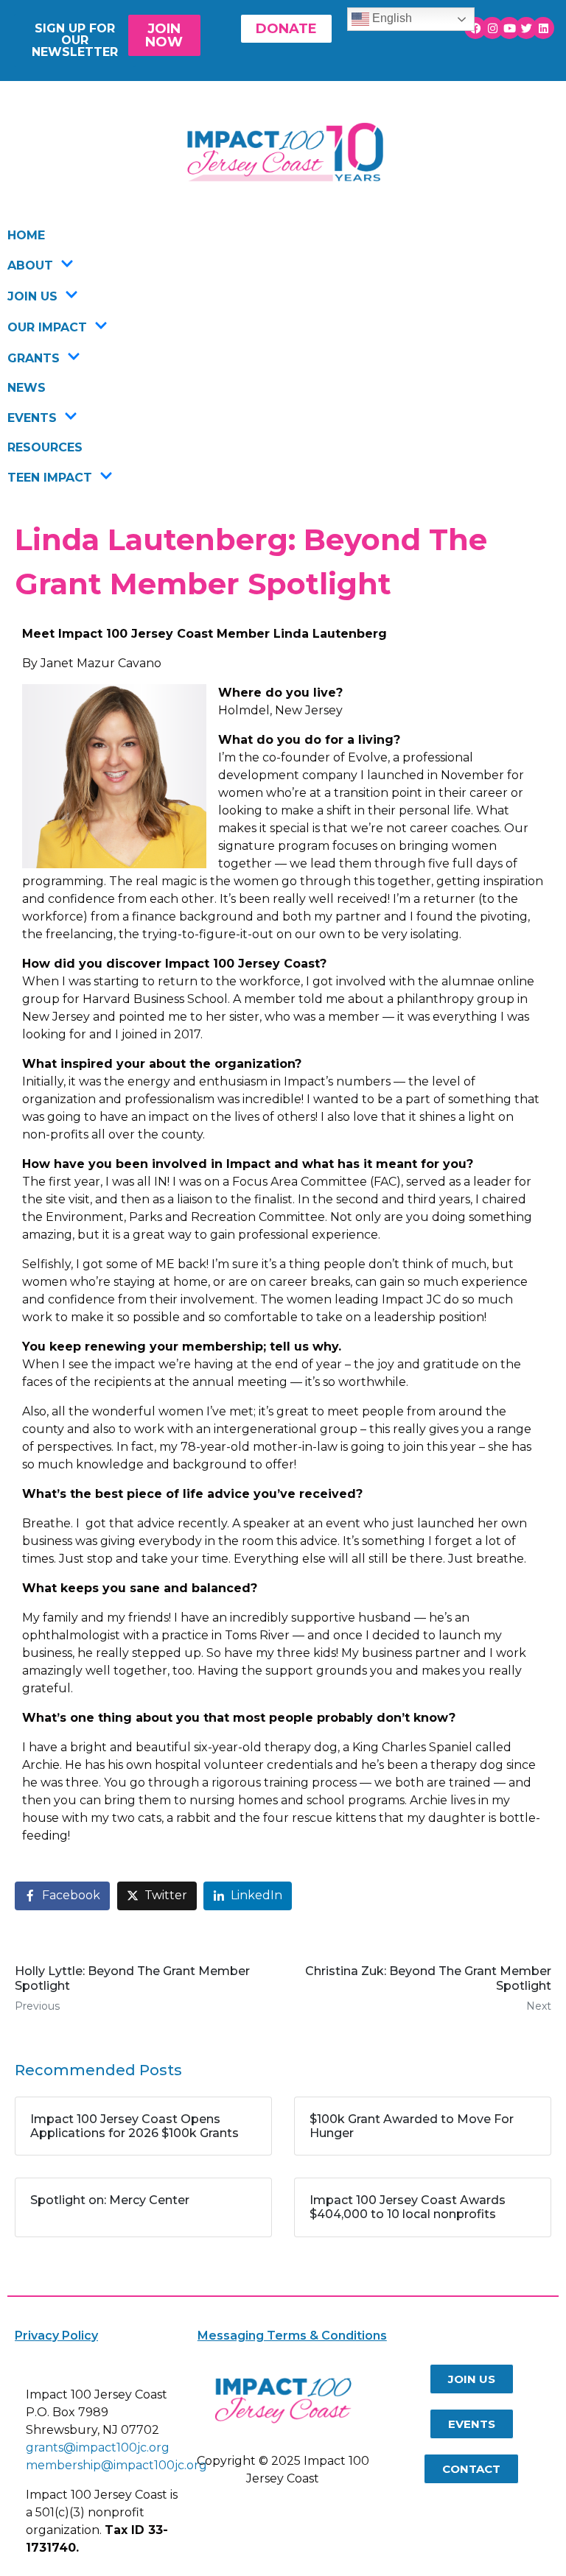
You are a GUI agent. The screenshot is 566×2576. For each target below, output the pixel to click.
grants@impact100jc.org (98, 2447)
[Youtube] (509, 28)
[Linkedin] (543, 28)
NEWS (27, 388)
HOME (26, 235)
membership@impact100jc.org (116, 2465)
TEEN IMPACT (50, 478)
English (391, 18)
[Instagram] (492, 28)
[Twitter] (526, 28)
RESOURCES (45, 447)
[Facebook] (475, 28)
